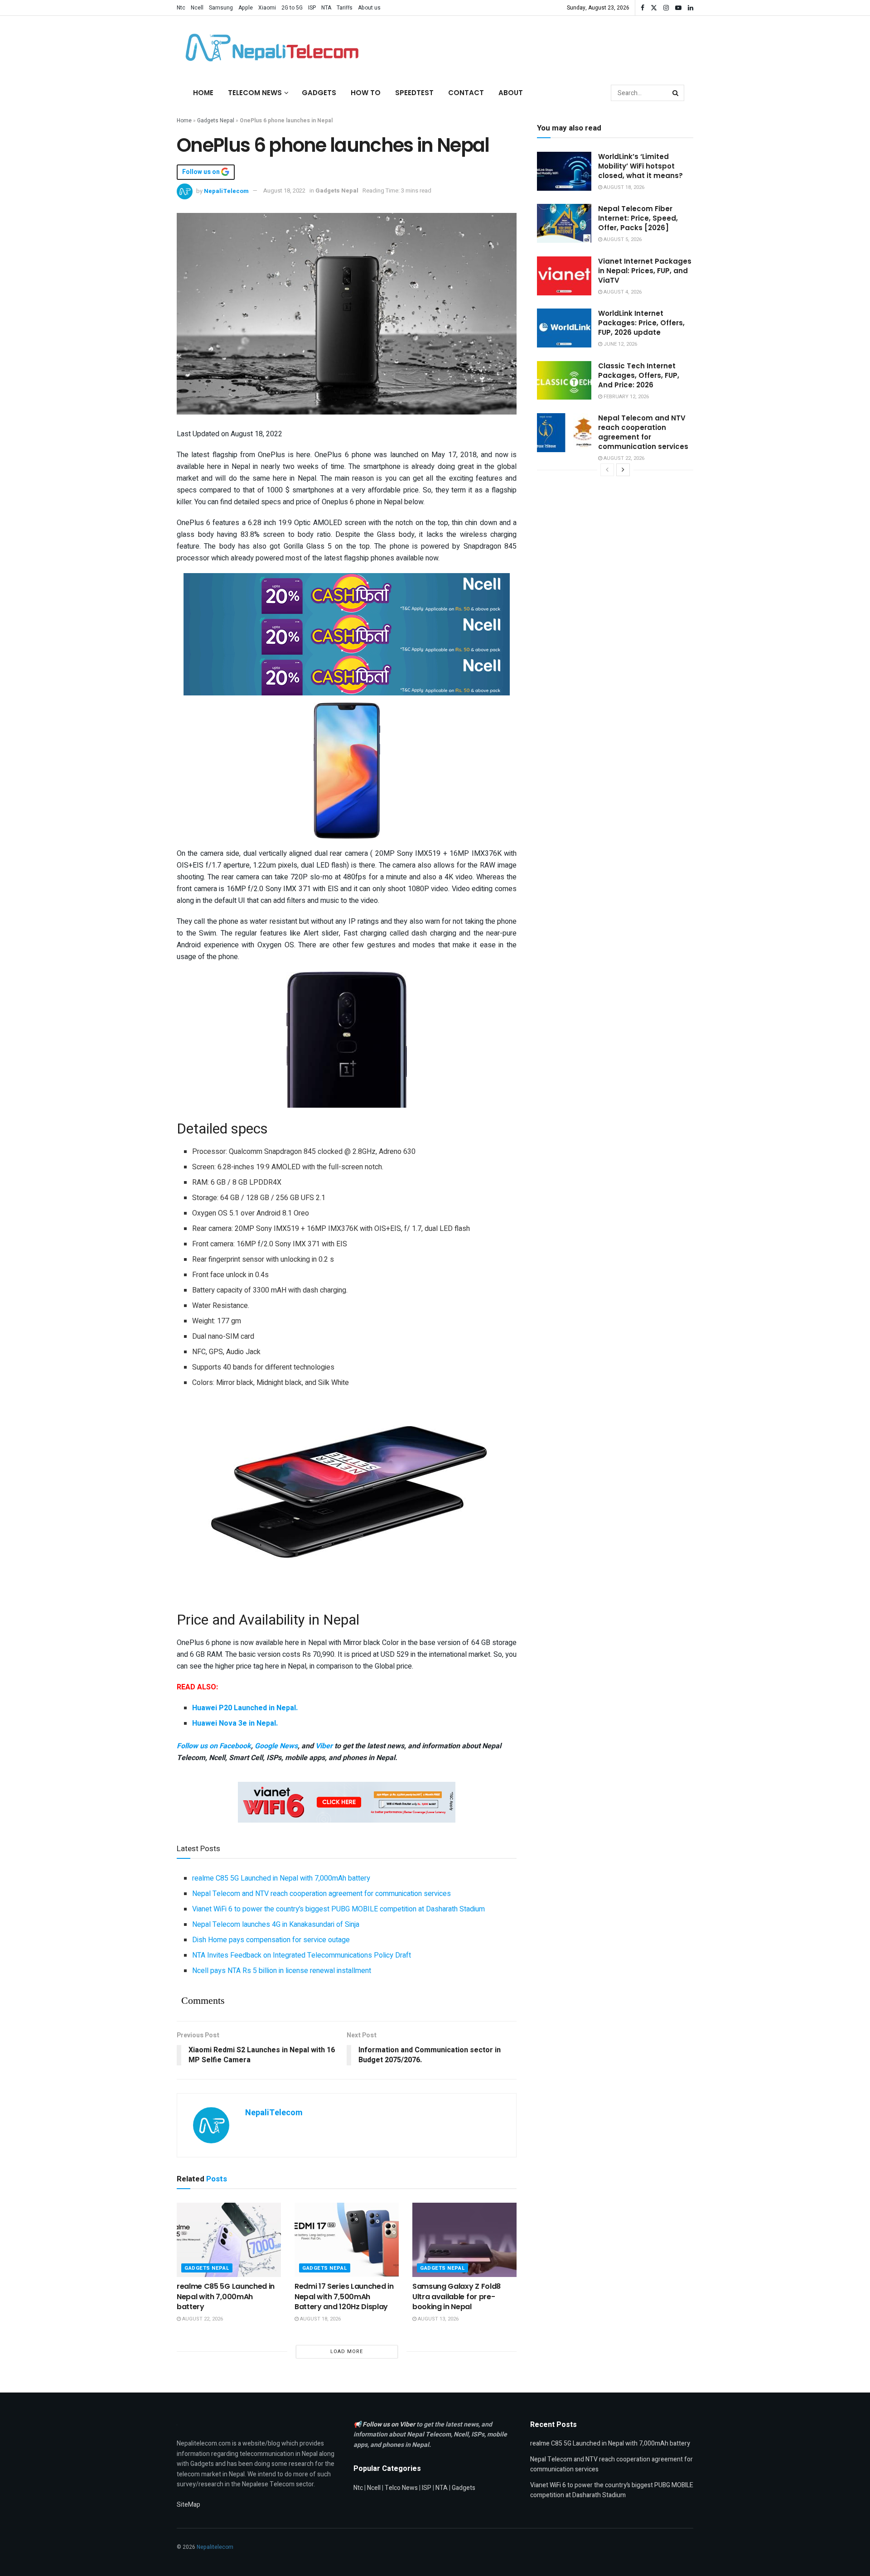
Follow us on (202, 172)
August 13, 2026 (437, 2319)
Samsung (221, 8)
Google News (276, 1746)
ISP (312, 8)
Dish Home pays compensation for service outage (271, 1940)
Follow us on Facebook (214, 1746)
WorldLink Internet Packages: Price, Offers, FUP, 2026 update (641, 323)
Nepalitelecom (215, 2547)
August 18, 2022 (284, 191)
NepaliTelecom (226, 191)
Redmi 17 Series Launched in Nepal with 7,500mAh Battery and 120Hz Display (344, 2296)
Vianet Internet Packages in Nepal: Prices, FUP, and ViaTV (645, 271)
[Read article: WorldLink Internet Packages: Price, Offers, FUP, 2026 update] (564, 328)
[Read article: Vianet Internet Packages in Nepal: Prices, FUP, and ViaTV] (564, 276)
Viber (324, 1746)
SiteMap (188, 2505)
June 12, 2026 (620, 344)
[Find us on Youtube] (678, 8)
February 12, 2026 (626, 397)
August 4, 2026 (622, 292)
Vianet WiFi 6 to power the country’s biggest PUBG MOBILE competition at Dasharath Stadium (338, 1909)
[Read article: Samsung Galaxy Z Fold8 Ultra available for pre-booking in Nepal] (464, 2240)
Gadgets (319, 93)
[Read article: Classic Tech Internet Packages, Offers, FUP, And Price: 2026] (564, 381)
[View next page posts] (623, 470)
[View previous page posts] (607, 470)
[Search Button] (676, 93)
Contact (466, 93)
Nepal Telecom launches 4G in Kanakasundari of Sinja (276, 1925)
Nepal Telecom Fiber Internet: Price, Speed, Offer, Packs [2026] (638, 218)
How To (366, 93)
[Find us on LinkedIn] (691, 8)
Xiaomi (267, 8)
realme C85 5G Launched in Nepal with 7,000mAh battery (281, 1878)
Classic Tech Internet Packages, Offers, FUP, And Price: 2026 (639, 375)
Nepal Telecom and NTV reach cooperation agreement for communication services (321, 1894)
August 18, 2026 (320, 2319)
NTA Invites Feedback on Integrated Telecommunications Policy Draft (302, 1955)
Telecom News (255, 93)
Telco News (401, 2488)
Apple (246, 8)
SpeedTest (414, 93)
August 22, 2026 (202, 2319)
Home (203, 93)
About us (369, 8)
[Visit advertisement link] (347, 593)
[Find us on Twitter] (654, 8)
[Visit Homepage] (270, 48)
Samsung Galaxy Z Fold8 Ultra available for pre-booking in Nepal (457, 2296)
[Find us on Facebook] (643, 8)
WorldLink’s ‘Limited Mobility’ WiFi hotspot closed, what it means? (640, 166)
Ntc (181, 8)
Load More (347, 2352)
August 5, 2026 (622, 239)
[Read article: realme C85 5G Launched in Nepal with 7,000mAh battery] (229, 2240)
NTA (326, 8)
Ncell (197, 8)
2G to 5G (292, 8)
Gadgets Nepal (216, 121)
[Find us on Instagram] (666, 8)
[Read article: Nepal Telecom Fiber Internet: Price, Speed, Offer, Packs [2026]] (564, 223)
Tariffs (345, 8)
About (511, 93)
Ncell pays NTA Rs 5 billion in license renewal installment (282, 1971)
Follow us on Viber (389, 2424)
